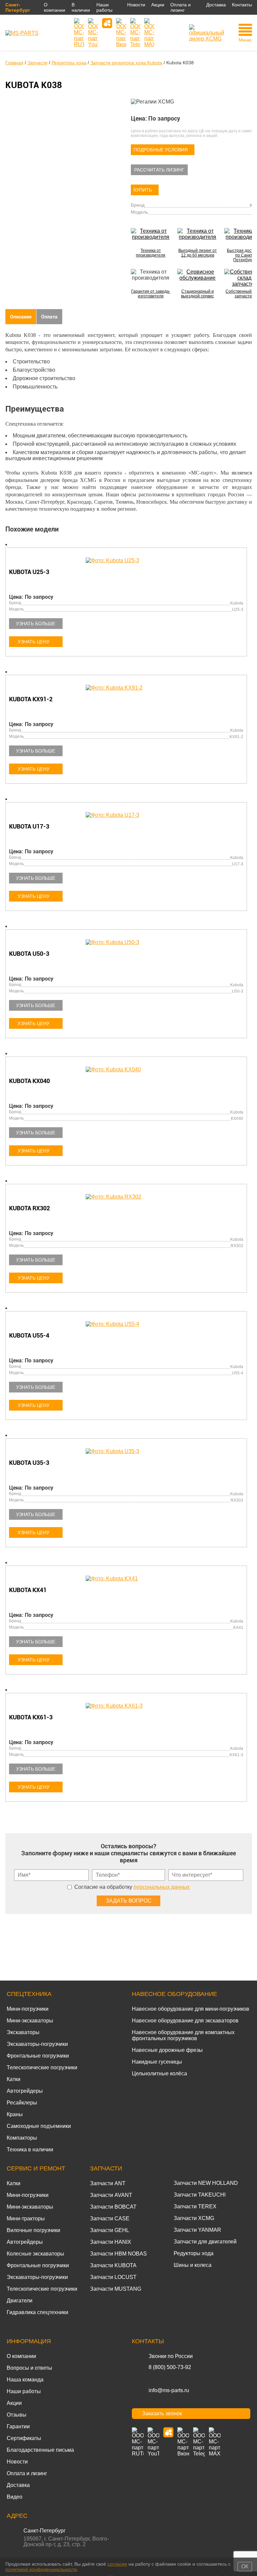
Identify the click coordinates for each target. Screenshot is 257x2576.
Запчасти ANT (108, 2183)
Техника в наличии (30, 2150)
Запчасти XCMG (194, 2218)
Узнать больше (36, 624)
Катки (14, 2079)
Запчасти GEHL (110, 2230)
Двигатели (20, 2301)
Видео (15, 2497)
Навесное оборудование (175, 1994)
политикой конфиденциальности (41, 2569)
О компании (55, 7)
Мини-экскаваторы (30, 2021)
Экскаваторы (23, 2032)
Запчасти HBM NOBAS (118, 2254)
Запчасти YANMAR (197, 2230)
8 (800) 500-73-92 (170, 2367)
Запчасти (106, 2168)
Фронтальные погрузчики (38, 2056)
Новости (136, 5)
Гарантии (18, 2426)
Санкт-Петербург (18, 7)
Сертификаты (24, 2438)
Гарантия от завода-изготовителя (151, 294)
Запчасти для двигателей (205, 2242)
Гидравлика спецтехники (37, 2312)
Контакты (242, 5)
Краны (15, 2114)
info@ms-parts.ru (169, 2390)
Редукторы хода (194, 2253)
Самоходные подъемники (39, 2126)
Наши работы (104, 7)
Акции (158, 5)
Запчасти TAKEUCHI (200, 2195)
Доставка (216, 5)
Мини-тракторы (26, 2219)
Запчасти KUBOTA (113, 2265)
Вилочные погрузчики (33, 2230)
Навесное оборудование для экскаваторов (185, 2021)
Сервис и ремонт (36, 2168)
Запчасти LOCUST (113, 2277)
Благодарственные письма (40, 2450)
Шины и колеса (193, 2265)
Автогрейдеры (25, 2091)
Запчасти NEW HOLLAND (206, 2183)
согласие (117, 2564)
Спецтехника (29, 1994)
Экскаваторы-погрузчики (37, 2044)
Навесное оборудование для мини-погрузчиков (191, 2009)
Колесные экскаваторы (35, 2254)
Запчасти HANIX (111, 2242)
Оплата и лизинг (181, 7)
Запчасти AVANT (111, 2195)
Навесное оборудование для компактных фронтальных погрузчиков (183, 2035)
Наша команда (25, 2380)
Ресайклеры (22, 2103)
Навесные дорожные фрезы (167, 2050)
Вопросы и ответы (29, 2368)
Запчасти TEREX (195, 2206)
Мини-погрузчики (28, 2009)
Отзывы (17, 2415)
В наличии (81, 7)
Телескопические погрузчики (42, 2067)
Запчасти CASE (110, 2219)
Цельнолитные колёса (159, 2073)
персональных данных (162, 1887)
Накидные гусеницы (157, 2062)
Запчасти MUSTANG (116, 2289)
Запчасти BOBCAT (113, 2207)
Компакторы (22, 2138)
